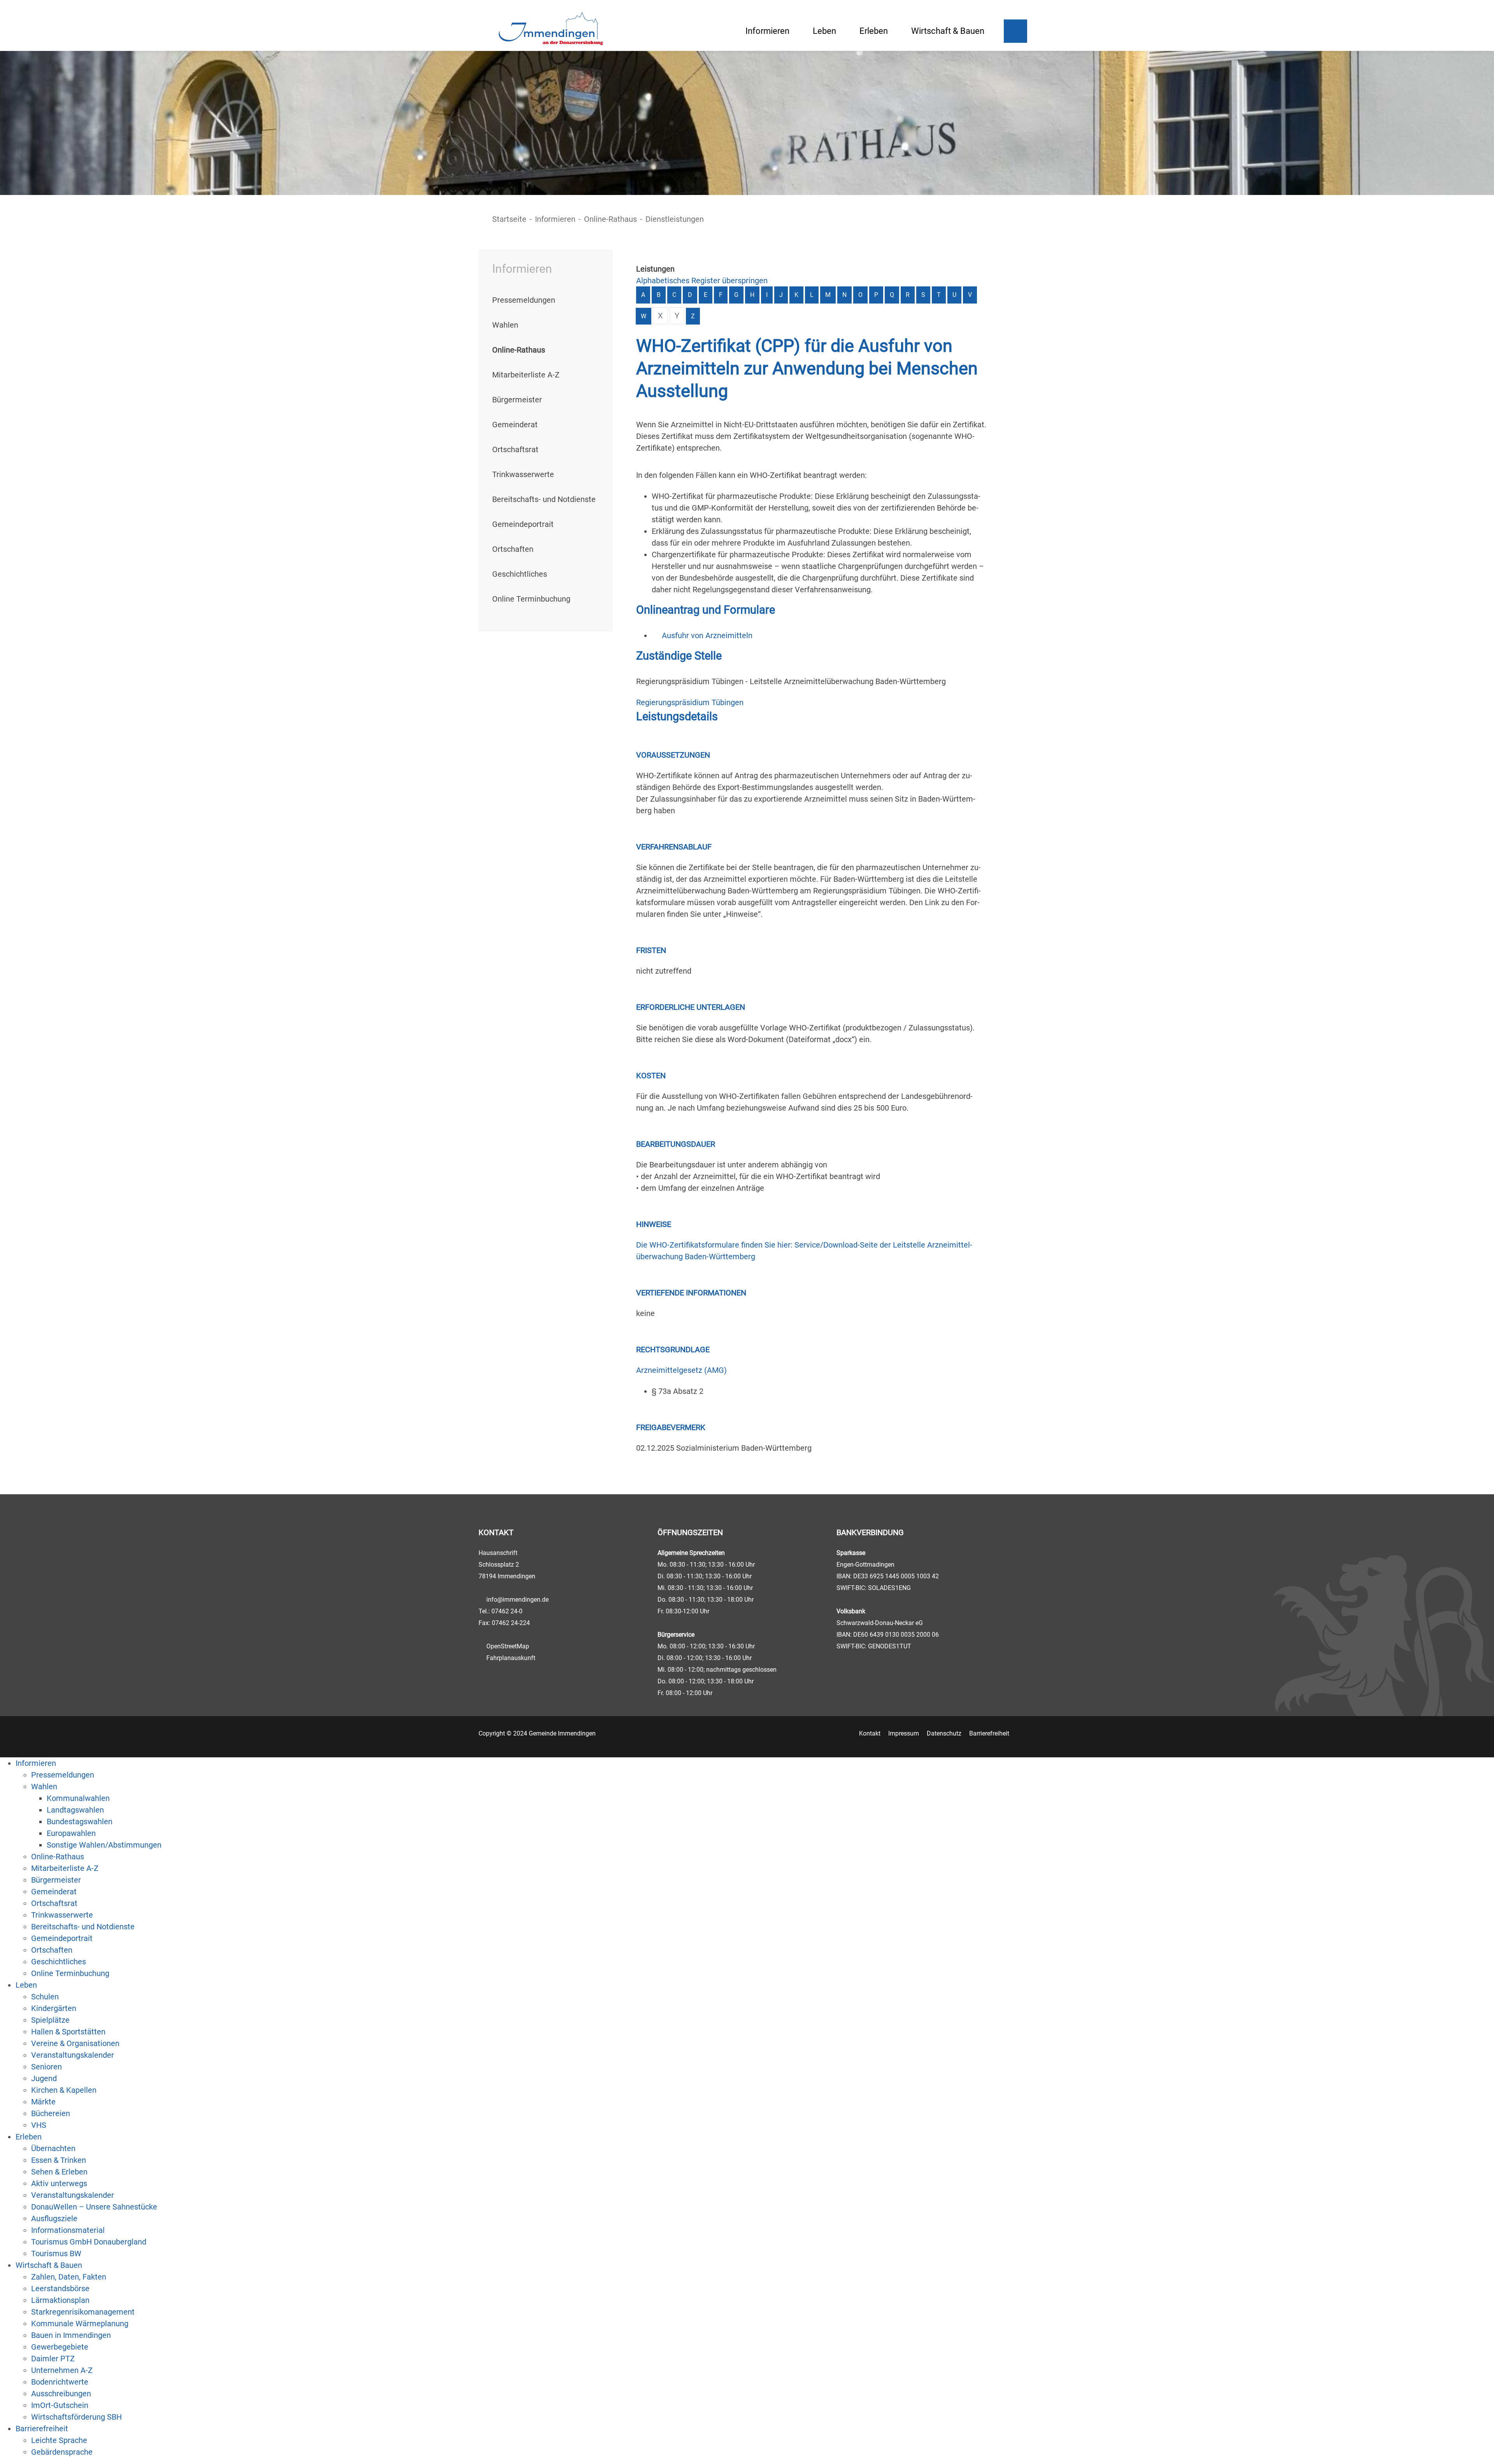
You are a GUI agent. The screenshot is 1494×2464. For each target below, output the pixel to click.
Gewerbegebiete (60, 2347)
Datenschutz (944, 1733)
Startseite (509, 219)
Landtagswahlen (75, 1810)
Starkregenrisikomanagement (83, 2312)
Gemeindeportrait (523, 524)
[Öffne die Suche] (1015, 31)
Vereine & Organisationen (75, 2043)
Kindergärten (54, 2008)
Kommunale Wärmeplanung (80, 2324)
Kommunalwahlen (78, 1798)
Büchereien (51, 2113)
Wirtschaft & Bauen (948, 31)
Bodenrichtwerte (60, 2382)
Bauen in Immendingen (71, 2335)
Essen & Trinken (59, 2160)
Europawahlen (71, 1833)
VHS (39, 2125)
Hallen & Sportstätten (68, 2032)
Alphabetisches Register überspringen (702, 281)
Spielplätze (50, 2020)
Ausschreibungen (61, 2394)
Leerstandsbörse (60, 2289)
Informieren (767, 31)
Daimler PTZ (53, 2359)
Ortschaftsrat (515, 449)
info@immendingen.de (517, 1600)
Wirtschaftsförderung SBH (76, 2417)
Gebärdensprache (62, 2452)
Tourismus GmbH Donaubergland (89, 2242)
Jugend (44, 2078)
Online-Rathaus (610, 219)
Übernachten (53, 2148)
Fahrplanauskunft (511, 1658)
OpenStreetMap (508, 1646)
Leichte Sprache (59, 2440)
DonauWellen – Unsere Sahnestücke (94, 2207)
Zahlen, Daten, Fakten (69, 2277)
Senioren (46, 2067)
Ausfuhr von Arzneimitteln (707, 635)
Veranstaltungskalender (73, 2055)
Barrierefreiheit (989, 1733)
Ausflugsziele (54, 2218)
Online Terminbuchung (531, 599)
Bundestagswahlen (80, 1822)
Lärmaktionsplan (60, 2300)
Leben (824, 31)
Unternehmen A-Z (62, 2370)
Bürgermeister (517, 400)
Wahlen (505, 325)
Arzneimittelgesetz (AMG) (681, 1370)
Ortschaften (513, 549)
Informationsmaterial (68, 2230)
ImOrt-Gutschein (60, 2405)
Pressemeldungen (524, 300)
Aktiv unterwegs (59, 2183)
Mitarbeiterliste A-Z (526, 375)
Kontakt (870, 1733)
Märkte (43, 2102)
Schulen (45, 1997)
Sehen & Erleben (59, 2172)
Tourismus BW (56, 2253)
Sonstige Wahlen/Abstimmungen (104, 1845)
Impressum (904, 1733)
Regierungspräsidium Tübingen (690, 702)
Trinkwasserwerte (523, 474)
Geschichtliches (520, 574)
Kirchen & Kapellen (64, 2090)
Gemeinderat (515, 425)
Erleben (874, 31)
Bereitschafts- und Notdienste (544, 499)
